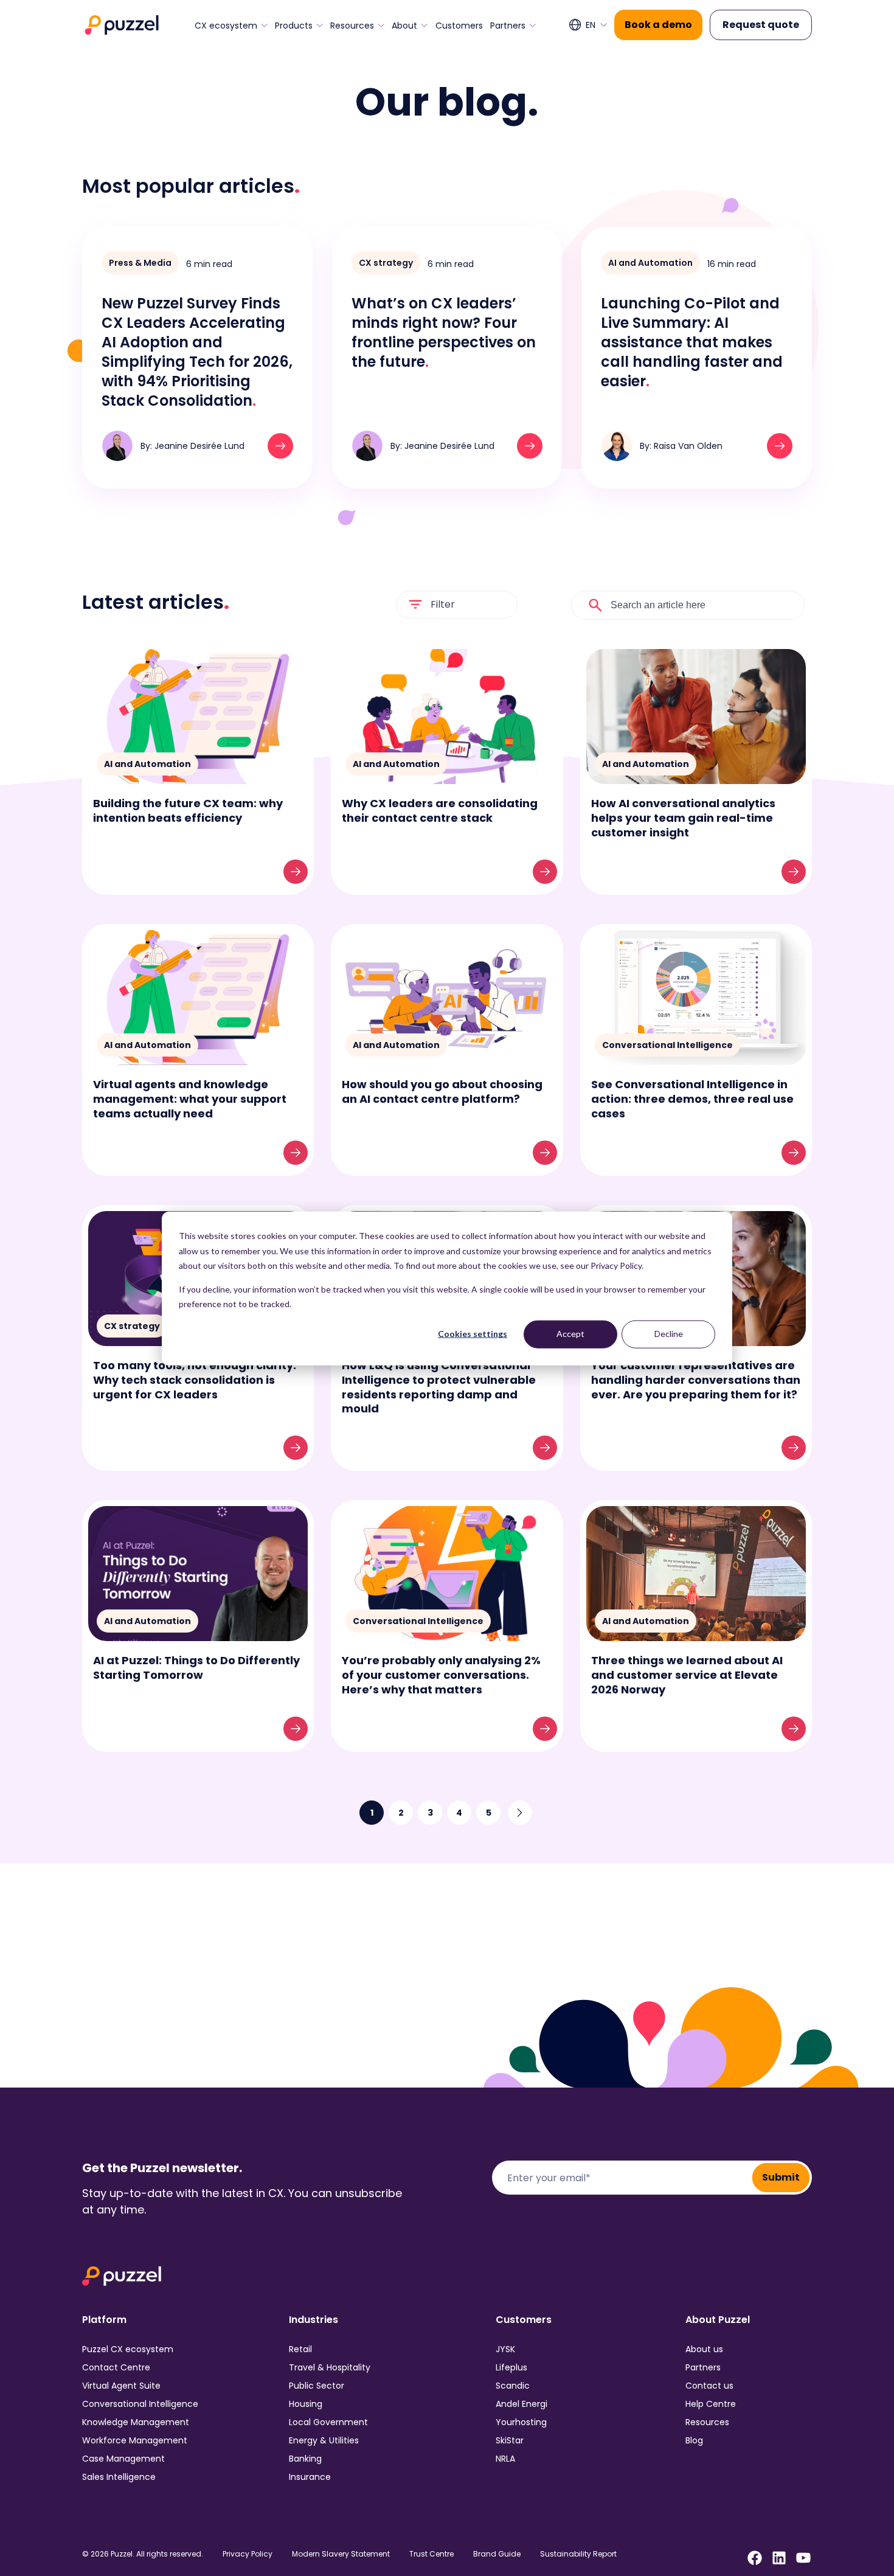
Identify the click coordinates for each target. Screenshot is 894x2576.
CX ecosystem (226, 26)
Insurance (310, 2477)
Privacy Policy (248, 2554)
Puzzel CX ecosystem (128, 2349)
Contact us (709, 2386)
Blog (694, 2440)
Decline (669, 1334)
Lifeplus (511, 2367)
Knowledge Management (136, 2422)
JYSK (505, 2349)
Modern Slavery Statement (341, 2554)
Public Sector (317, 2386)
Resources (352, 26)
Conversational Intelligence (140, 2404)
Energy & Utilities (324, 2440)
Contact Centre (116, 2367)
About (404, 26)
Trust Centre (431, 2554)
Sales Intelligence (119, 2477)
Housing (306, 2404)
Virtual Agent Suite (121, 2386)
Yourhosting (521, 2422)
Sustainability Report (578, 2554)
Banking (305, 2459)
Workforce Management (135, 2440)
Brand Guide (497, 2554)
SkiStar (510, 2440)
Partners (508, 26)
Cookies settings (473, 1334)
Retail (300, 2349)
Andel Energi (521, 2404)
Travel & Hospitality (330, 2367)
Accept (570, 1334)
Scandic (513, 2386)
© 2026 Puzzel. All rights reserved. (143, 2554)
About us (704, 2349)
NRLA (505, 2459)
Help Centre (711, 2404)
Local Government (328, 2422)
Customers (459, 26)
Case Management (123, 2459)
